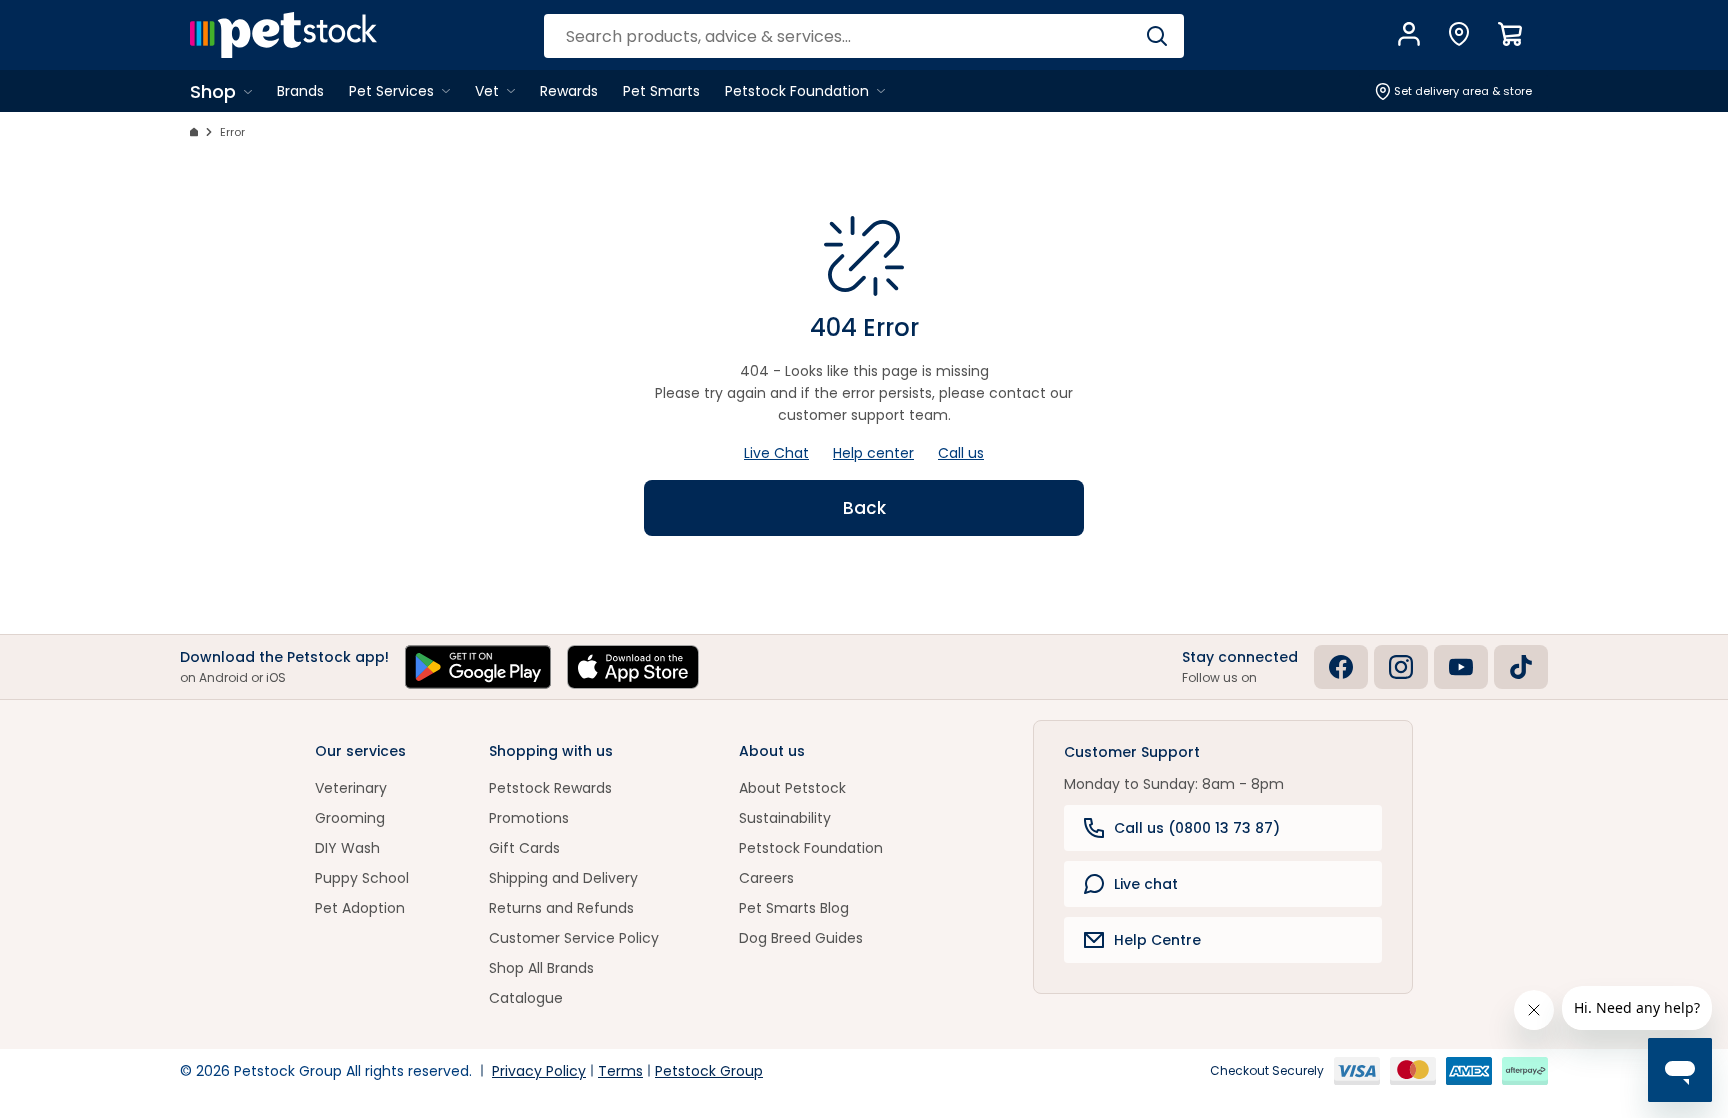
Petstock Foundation (811, 848)
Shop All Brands (541, 968)
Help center (873, 453)
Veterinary (351, 788)
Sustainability (785, 818)
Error (232, 132)
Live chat (1146, 884)
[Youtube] (1461, 667)
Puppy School (362, 878)
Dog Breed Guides (801, 938)
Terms (620, 1071)
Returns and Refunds (561, 908)
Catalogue (526, 998)
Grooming (350, 818)
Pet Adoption (360, 908)
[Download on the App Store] (633, 667)
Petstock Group (709, 1071)
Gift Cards (524, 848)
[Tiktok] (1521, 667)
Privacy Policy (539, 1071)
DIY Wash (347, 848)
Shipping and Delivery (563, 878)
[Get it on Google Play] (478, 667)
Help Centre (1157, 940)
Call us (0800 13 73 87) (1197, 828)
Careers (766, 878)
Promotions (529, 818)
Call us (961, 453)
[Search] (1156, 36)
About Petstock (792, 788)
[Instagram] (1401, 667)
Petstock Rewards (550, 788)
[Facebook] (1341, 667)
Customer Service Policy (574, 938)
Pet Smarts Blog (794, 908)
